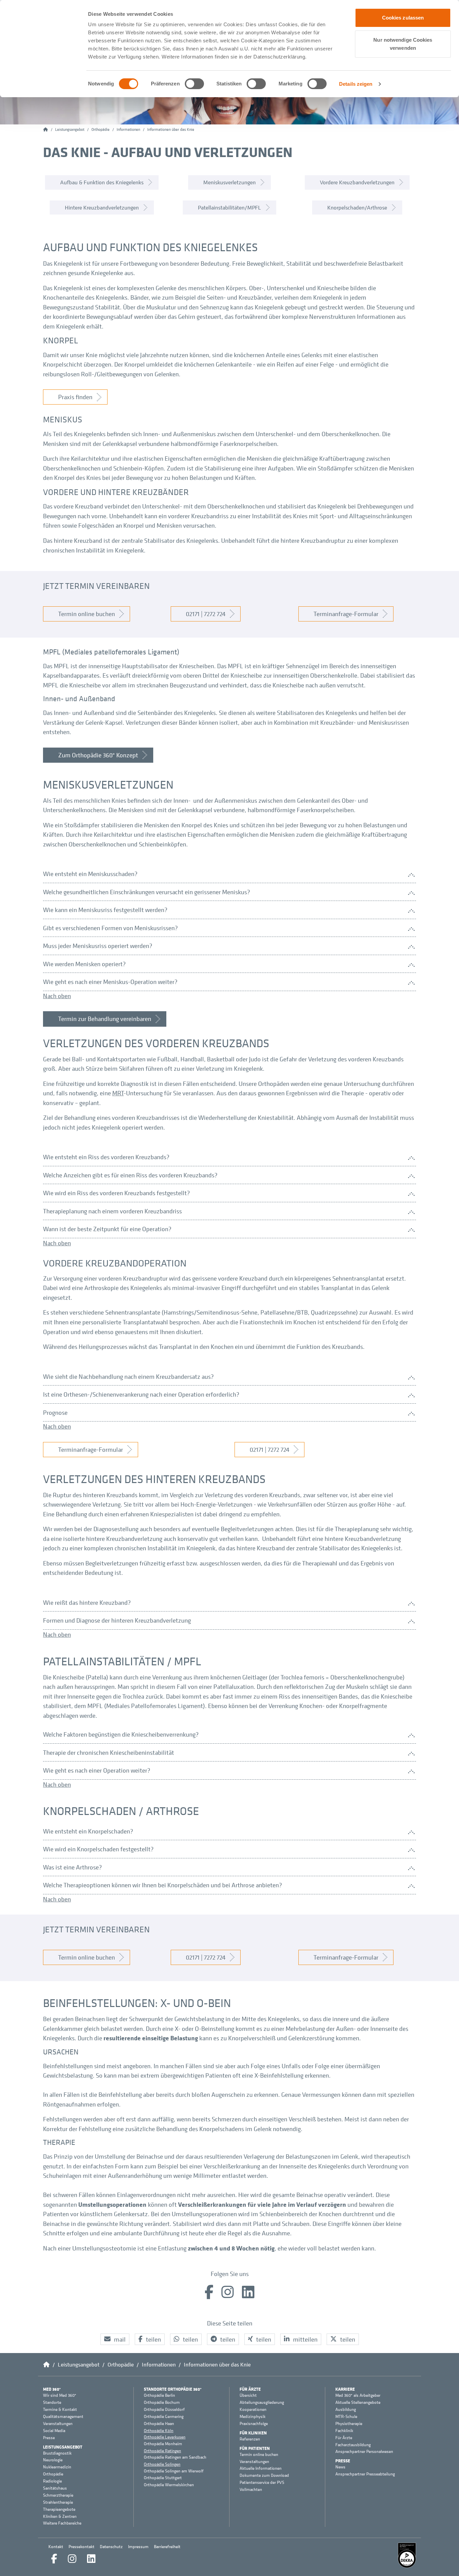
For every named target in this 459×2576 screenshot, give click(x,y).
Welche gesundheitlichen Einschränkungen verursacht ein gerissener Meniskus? (147, 892)
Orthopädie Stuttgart (163, 2478)
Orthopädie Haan (159, 2424)
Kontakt (56, 2547)
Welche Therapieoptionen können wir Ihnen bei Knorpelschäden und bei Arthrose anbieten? (162, 1885)
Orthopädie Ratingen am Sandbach (175, 2457)
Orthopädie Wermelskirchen (169, 2485)
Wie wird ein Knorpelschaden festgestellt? (98, 1849)
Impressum (138, 2547)
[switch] (194, 84)
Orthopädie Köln (159, 2431)
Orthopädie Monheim (163, 2444)
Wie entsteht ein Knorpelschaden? (88, 1831)
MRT (118, 1093)
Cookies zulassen (403, 18)
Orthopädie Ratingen (162, 2451)
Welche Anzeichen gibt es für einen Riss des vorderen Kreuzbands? (130, 1175)
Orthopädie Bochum (162, 2402)
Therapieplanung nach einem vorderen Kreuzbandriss (112, 1211)
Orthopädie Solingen (162, 2464)
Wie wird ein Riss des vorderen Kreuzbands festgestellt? (116, 1193)
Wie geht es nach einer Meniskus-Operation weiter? (110, 982)
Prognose (55, 1412)
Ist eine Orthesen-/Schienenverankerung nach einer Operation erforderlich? (141, 1394)
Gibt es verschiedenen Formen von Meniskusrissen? (110, 928)
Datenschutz (111, 2547)
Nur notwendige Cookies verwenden (403, 44)
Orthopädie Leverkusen (165, 2437)
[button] (115, 2339)
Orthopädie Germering (164, 2417)
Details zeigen (356, 84)
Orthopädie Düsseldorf (164, 2410)
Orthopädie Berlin (159, 2395)
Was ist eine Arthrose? (72, 1867)
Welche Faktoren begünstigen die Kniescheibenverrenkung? (121, 1734)
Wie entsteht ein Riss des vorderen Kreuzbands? (106, 1157)
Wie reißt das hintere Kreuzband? (87, 1602)
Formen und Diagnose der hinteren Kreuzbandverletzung (117, 1620)
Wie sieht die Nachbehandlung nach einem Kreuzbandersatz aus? (128, 1376)
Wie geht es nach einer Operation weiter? (97, 1770)
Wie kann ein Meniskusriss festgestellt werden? (105, 910)
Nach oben (57, 996)
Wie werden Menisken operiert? (84, 964)
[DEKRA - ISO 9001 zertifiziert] (407, 2555)
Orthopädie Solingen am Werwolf (174, 2471)
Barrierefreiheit (167, 2547)
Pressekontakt (81, 2547)
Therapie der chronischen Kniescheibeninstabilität (109, 1752)
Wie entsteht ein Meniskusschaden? (90, 874)
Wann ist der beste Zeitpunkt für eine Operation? (107, 1229)
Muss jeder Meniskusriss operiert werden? (98, 946)
